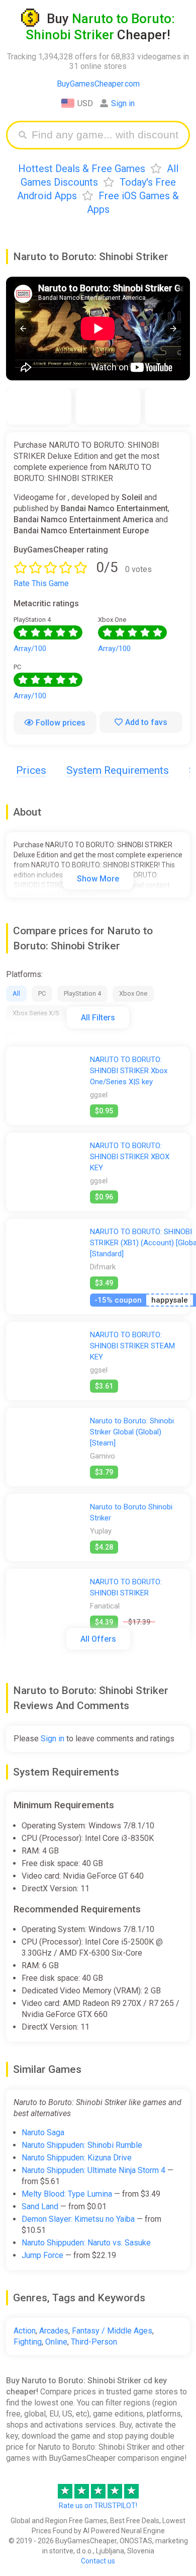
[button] (23, 328)
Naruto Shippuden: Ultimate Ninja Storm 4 (93, 2170)
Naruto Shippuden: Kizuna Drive (77, 2158)
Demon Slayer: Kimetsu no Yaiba (78, 2219)
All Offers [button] (98, 1639)
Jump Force (42, 2255)
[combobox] (106, 135)
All (16, 993)
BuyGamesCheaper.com (98, 84)
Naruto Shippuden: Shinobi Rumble (82, 2145)
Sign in (123, 103)
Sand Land (40, 2206)
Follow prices (61, 723)
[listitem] (39, 406)
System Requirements (118, 770)
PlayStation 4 (82, 993)
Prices (31, 770)
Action (25, 2331)
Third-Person (94, 2342)
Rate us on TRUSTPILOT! (98, 2506)
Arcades (54, 2331)
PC (42, 993)
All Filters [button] (98, 1018)
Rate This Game (41, 583)
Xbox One (133, 993)
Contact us (98, 2561)
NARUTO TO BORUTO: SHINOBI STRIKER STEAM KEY (132, 1346)
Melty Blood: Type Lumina (67, 2194)
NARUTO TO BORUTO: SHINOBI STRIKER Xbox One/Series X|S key (129, 1071)
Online (56, 2342)
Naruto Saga (43, 2132)
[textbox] (106, 135)
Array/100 (30, 649)
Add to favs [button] (146, 722)
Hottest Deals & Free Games (82, 169)
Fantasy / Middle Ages (112, 2331)
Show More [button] (98, 879)
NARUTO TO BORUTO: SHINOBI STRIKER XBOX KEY (130, 1157)
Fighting (28, 2342)
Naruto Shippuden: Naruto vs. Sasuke (86, 2243)
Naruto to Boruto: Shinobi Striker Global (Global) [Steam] (132, 1432)
